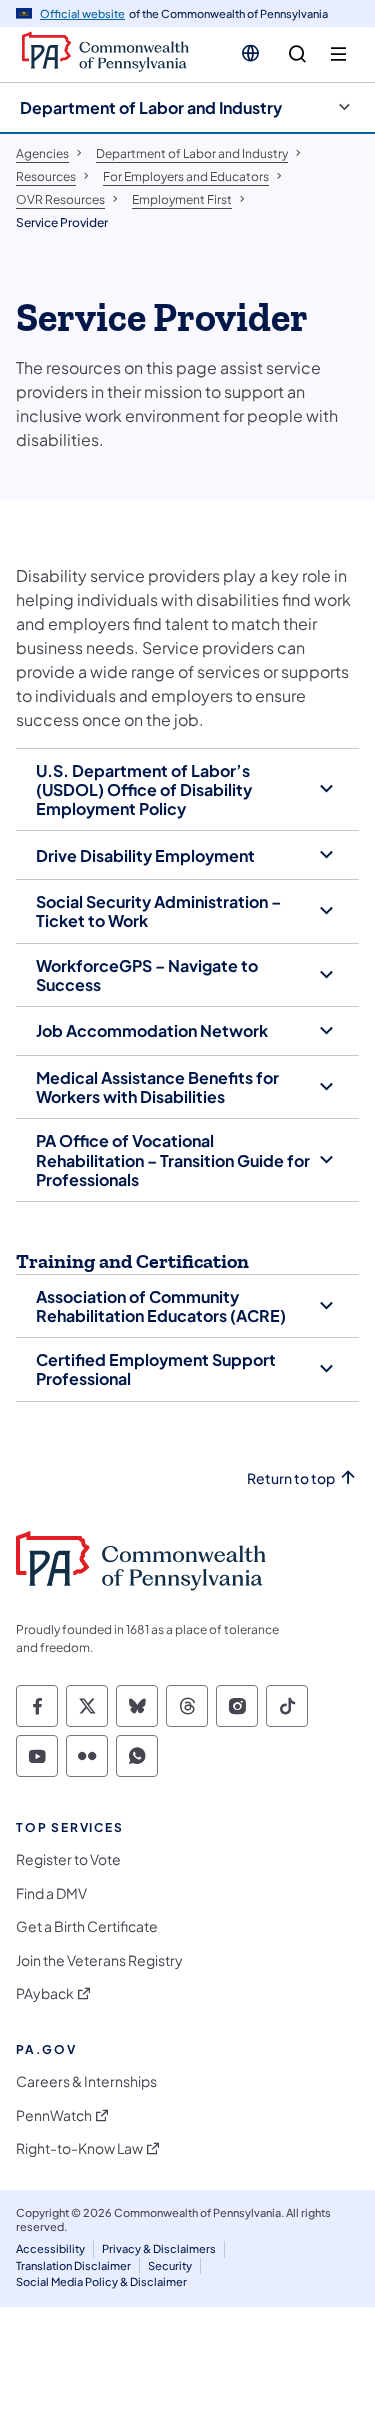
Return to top (291, 1478)
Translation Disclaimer (73, 2265)
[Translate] (250, 53)
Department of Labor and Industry (151, 107)
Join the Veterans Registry (99, 1960)
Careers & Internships (86, 2081)
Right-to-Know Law (79, 2148)
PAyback (45, 1993)
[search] (297, 54)
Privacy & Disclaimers (159, 2248)
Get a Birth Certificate (87, 1926)
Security (170, 2265)
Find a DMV (51, 1893)
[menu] (338, 54)
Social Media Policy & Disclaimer (101, 2281)
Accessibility (50, 2248)
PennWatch (54, 2115)
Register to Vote (68, 1859)
